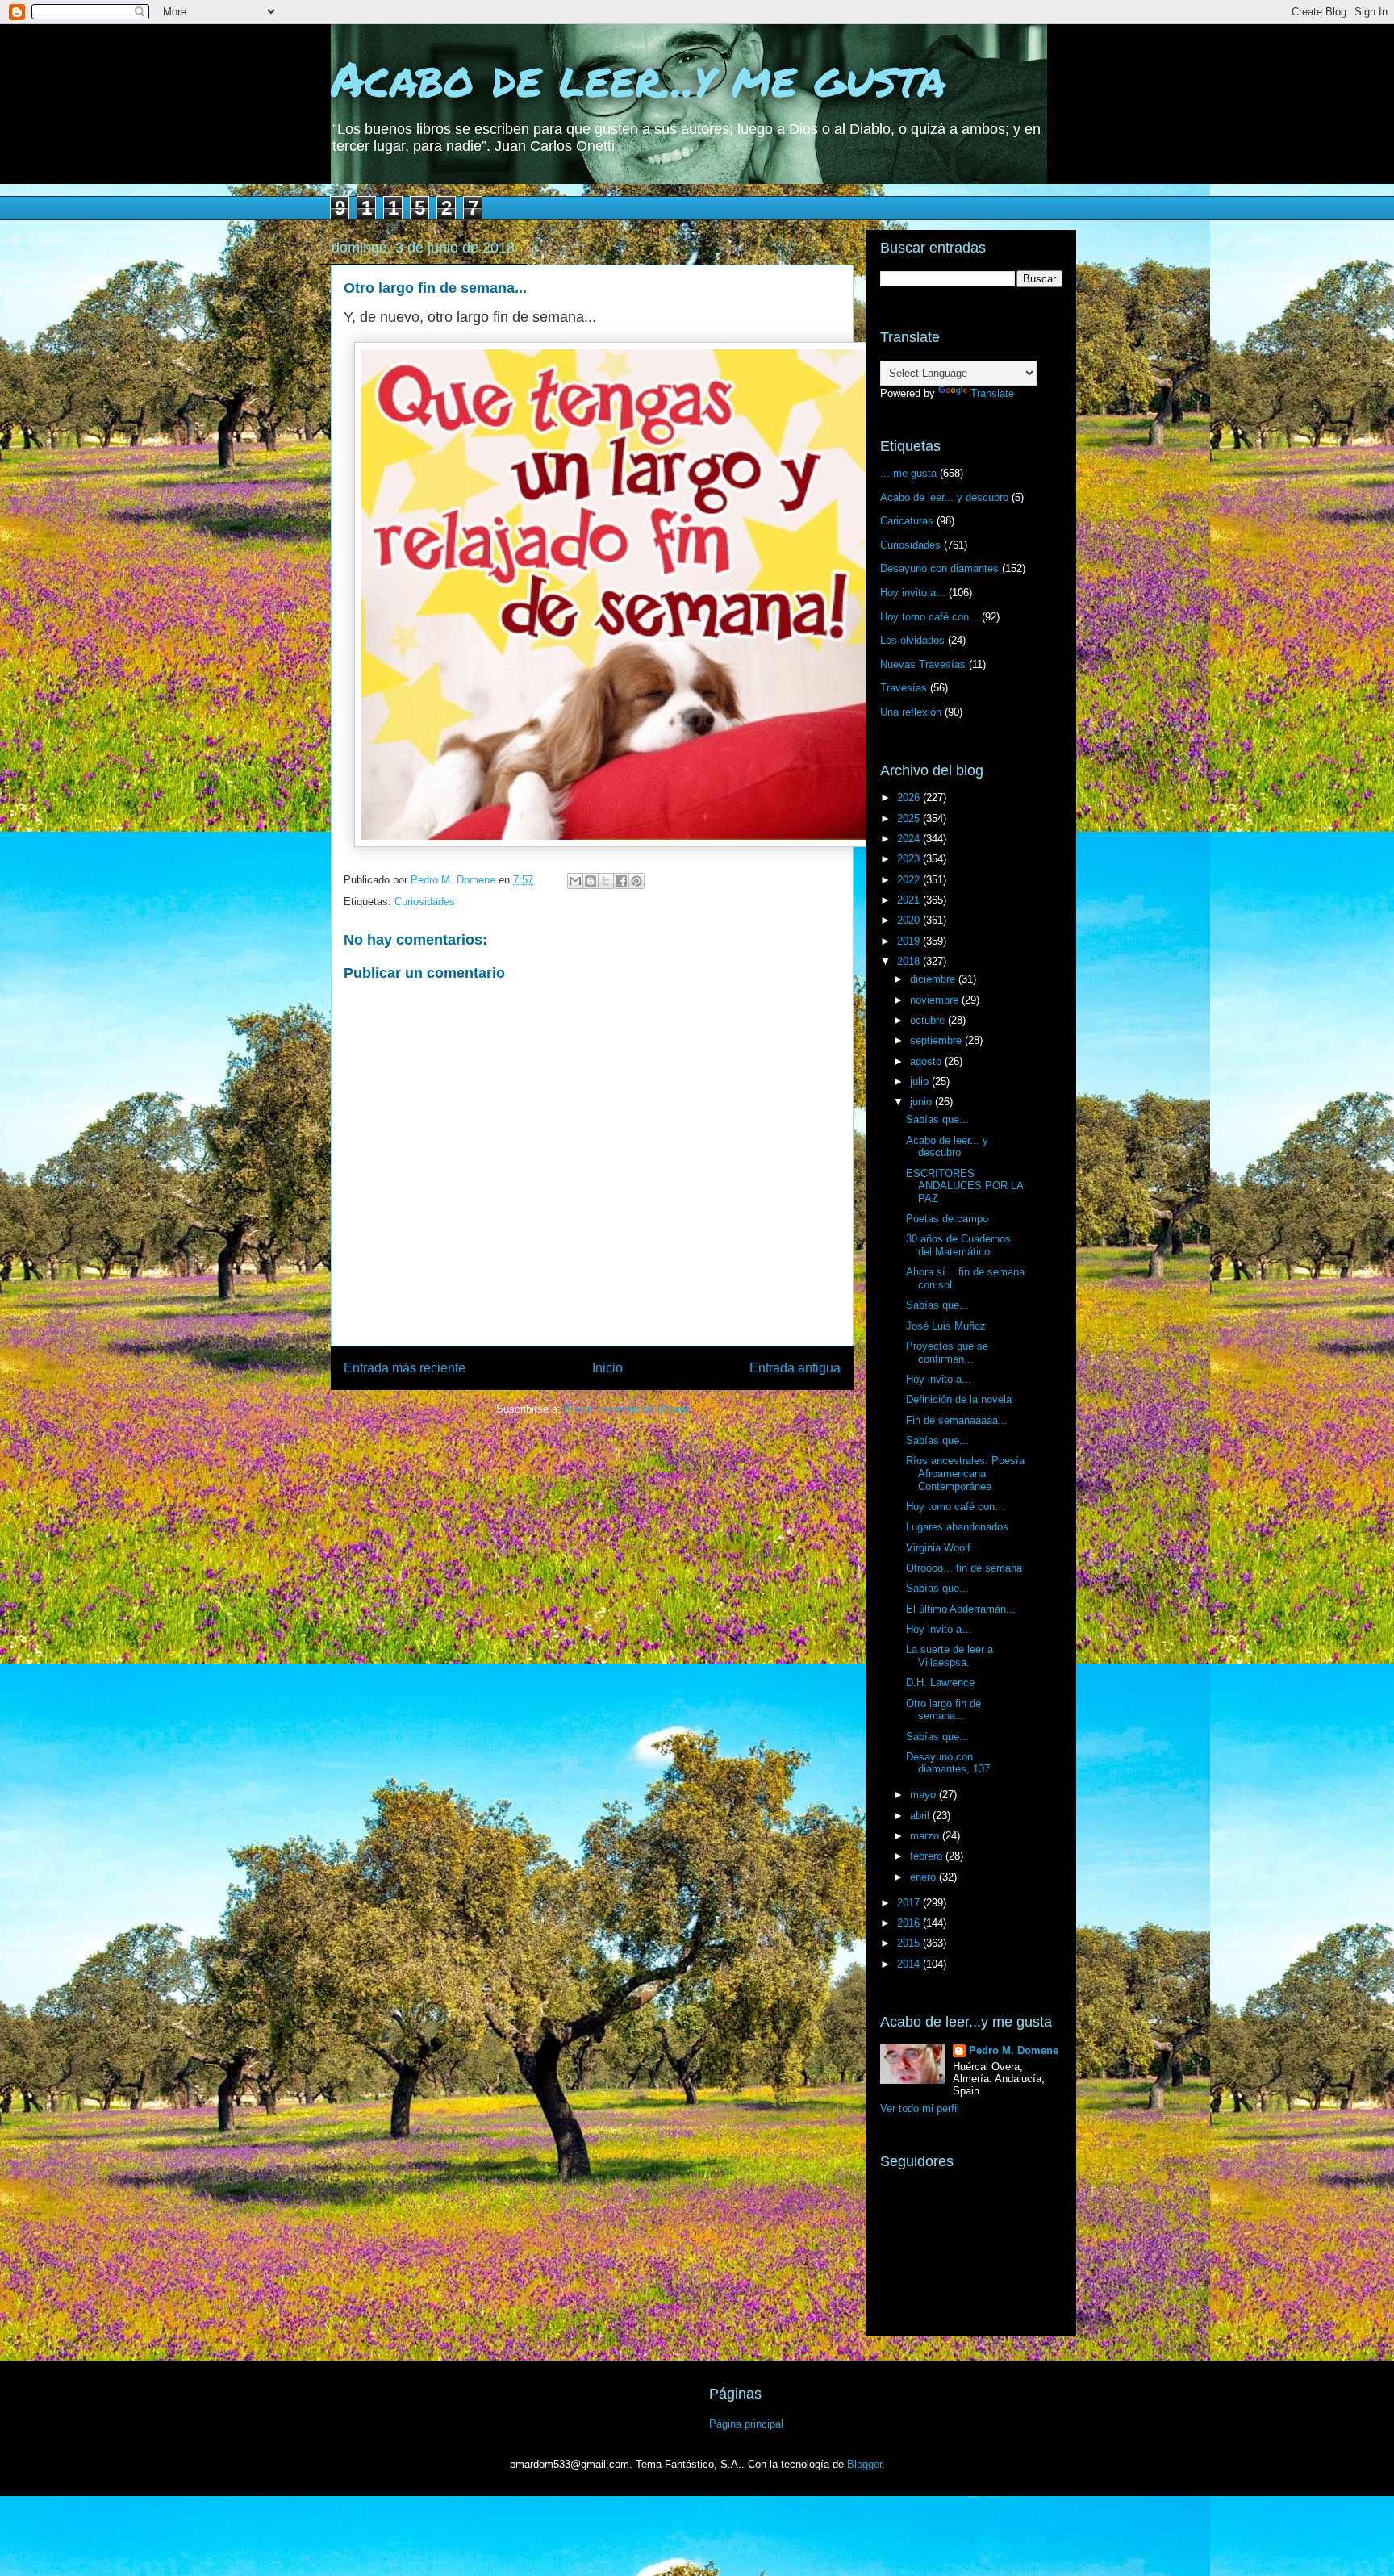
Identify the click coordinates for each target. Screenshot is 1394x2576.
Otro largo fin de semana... (943, 1710)
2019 (910, 941)
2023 (910, 859)
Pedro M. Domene (1014, 2050)
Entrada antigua (795, 1368)
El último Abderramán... (961, 1609)
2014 (910, 1964)
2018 (910, 961)
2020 (910, 920)
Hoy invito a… (939, 1379)
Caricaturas (907, 521)
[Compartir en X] (606, 881)
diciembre (934, 979)
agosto (927, 1061)
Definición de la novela (959, 1399)
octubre (929, 1020)
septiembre (937, 1040)
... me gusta (908, 473)
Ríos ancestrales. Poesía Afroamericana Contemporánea (965, 1473)
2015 (910, 1943)
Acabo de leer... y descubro (944, 497)
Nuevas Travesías (923, 664)
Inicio (607, 1368)
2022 (910, 880)
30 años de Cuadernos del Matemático (958, 1245)
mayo (924, 1795)
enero (924, 1877)
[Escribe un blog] (591, 881)
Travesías (904, 688)
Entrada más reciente (405, 1368)
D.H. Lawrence (940, 1683)
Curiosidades (425, 902)
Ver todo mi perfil (920, 2108)
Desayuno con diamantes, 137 (948, 1763)
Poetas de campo (947, 1219)
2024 (910, 839)
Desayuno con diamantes (939, 568)
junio (922, 1102)
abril (921, 1816)
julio (921, 1081)
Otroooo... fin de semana (964, 1568)
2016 (910, 1923)
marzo (926, 1836)
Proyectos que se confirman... (947, 1353)
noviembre (936, 1000)
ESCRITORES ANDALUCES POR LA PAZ (964, 1186)
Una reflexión (911, 712)
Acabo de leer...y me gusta (639, 77)
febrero (928, 1856)
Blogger (864, 2464)
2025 (910, 818)
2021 (910, 900)
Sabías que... (937, 1119)
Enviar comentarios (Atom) (626, 1409)
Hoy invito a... (913, 593)
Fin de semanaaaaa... (957, 1420)
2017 (910, 1903)
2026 (910, 797)
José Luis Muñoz (946, 1326)
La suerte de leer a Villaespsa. (950, 1656)
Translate (992, 393)
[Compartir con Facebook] (621, 881)
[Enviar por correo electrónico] (575, 881)
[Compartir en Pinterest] (636, 881)
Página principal (746, 2424)
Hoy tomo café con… (956, 1507)
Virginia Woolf (938, 1548)
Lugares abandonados (957, 1527)
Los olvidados (912, 640)
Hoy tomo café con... (929, 617)
